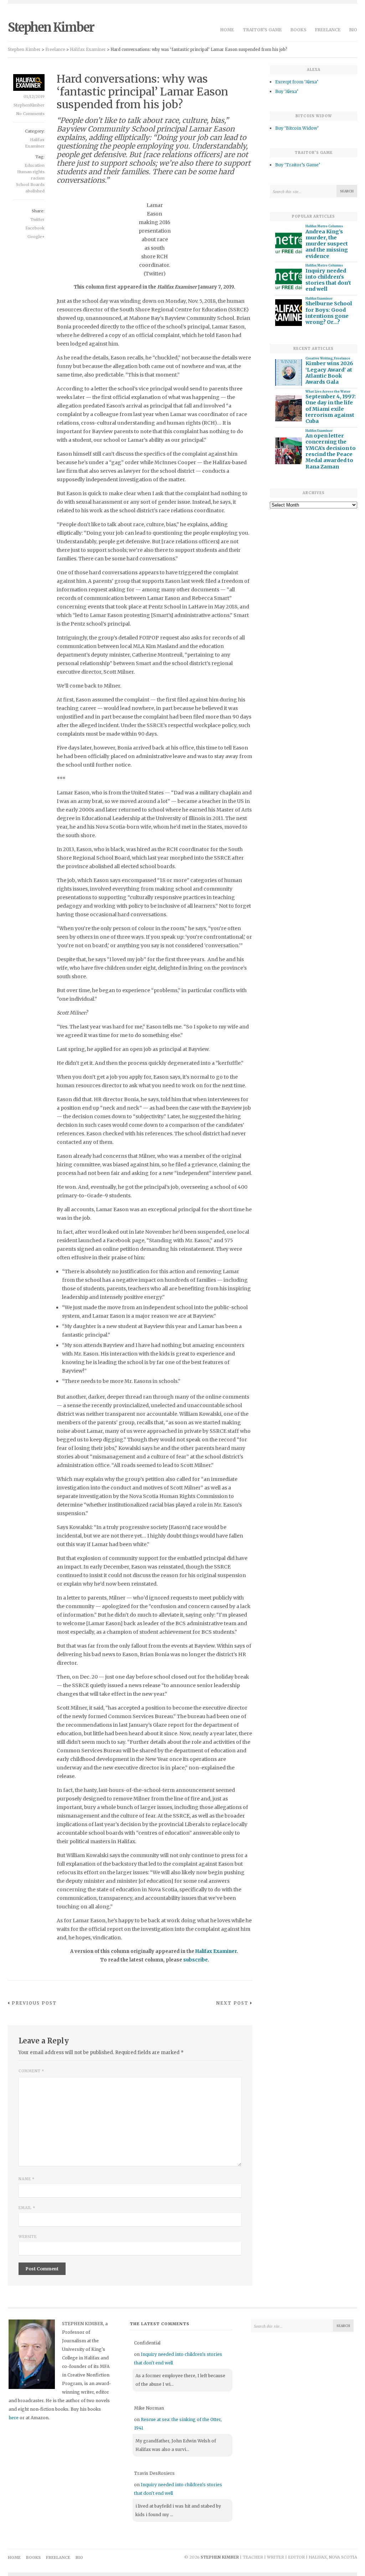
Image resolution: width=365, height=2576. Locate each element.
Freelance (328, 30)
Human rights (31, 172)
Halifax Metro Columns (324, 226)
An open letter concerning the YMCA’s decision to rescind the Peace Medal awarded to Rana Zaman (331, 451)
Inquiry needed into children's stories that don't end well (328, 280)
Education (35, 165)
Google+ (36, 237)
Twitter (37, 219)
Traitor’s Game (262, 30)
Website (28, 2237)
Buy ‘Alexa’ (287, 91)
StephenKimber (29, 105)
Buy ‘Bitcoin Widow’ (297, 128)
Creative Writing (319, 358)
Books (299, 30)
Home (227, 30)
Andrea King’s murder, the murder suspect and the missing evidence (327, 244)
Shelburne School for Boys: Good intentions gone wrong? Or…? (329, 313)
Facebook (35, 228)
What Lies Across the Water (328, 392)
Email (27, 2208)
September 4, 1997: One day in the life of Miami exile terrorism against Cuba (331, 409)
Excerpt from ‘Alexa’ (297, 82)
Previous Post (34, 2003)
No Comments (30, 114)
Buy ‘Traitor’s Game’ (298, 165)
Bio (353, 30)
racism (38, 178)
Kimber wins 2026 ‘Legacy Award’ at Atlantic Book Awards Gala (329, 373)
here (14, 2418)
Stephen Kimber (51, 27)
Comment (31, 2071)
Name (27, 2179)
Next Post (232, 2003)
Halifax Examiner (319, 299)
